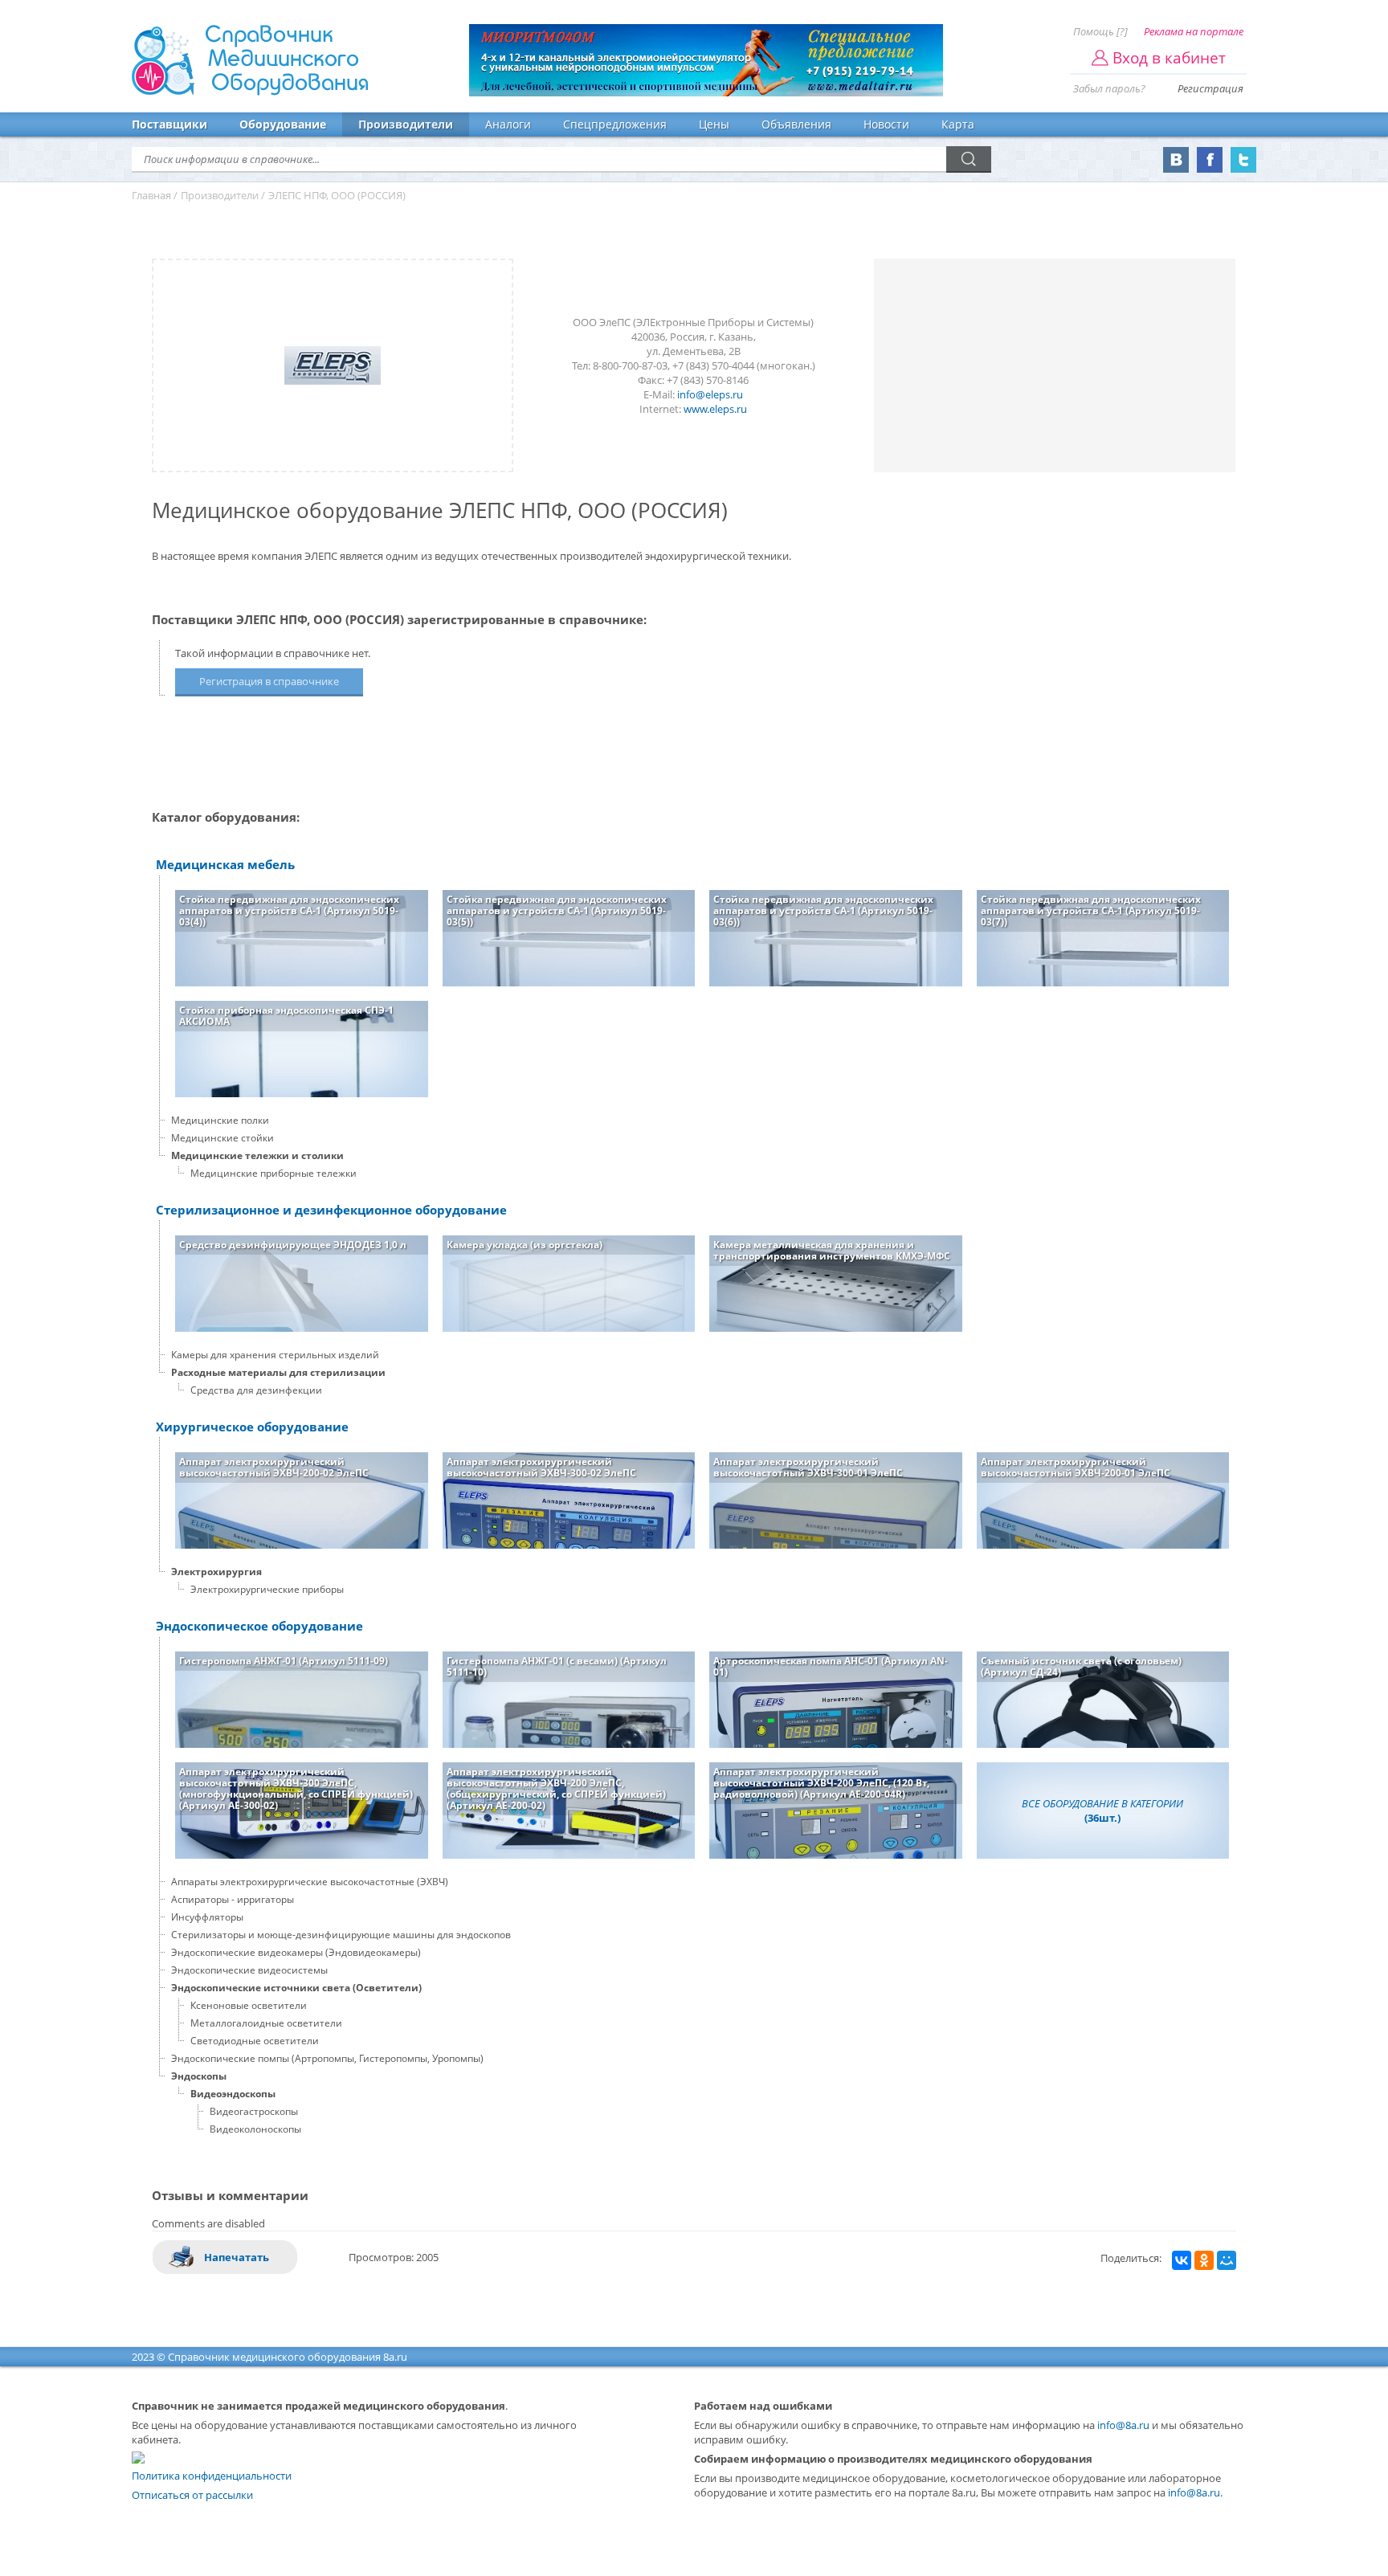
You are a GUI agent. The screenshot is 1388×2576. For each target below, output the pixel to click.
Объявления (796, 124)
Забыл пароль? (1109, 88)
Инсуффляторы (207, 1917)
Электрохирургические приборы (267, 1589)
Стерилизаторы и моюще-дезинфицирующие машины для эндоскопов (341, 1935)
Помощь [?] (1100, 31)
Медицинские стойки (222, 1138)
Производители (406, 124)
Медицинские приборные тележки (274, 1173)
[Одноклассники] (1204, 2260)
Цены (714, 124)
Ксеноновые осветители (249, 2005)
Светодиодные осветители (255, 2041)
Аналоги (508, 124)
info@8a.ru (1123, 2425)
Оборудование (283, 124)
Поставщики (169, 124)
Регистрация (1210, 88)
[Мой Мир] (1227, 2260)
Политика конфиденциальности (212, 2476)
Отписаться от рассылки (192, 2495)
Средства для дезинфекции (256, 1390)
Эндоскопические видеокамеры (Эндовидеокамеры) (296, 1952)
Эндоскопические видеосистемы (249, 1970)
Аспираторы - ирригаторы (233, 1899)
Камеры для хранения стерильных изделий (275, 1355)
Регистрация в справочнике (269, 681)
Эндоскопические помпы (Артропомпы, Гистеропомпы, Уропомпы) (327, 2058)
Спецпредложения (615, 124)
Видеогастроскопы (254, 2111)
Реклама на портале (1194, 31)
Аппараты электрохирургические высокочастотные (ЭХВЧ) (310, 1882)
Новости (886, 124)
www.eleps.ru (715, 409)
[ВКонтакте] (1182, 2260)
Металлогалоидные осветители (266, 2023)
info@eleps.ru (710, 394)
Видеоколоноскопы (255, 2129)
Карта (958, 124)
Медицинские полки (220, 1120)
